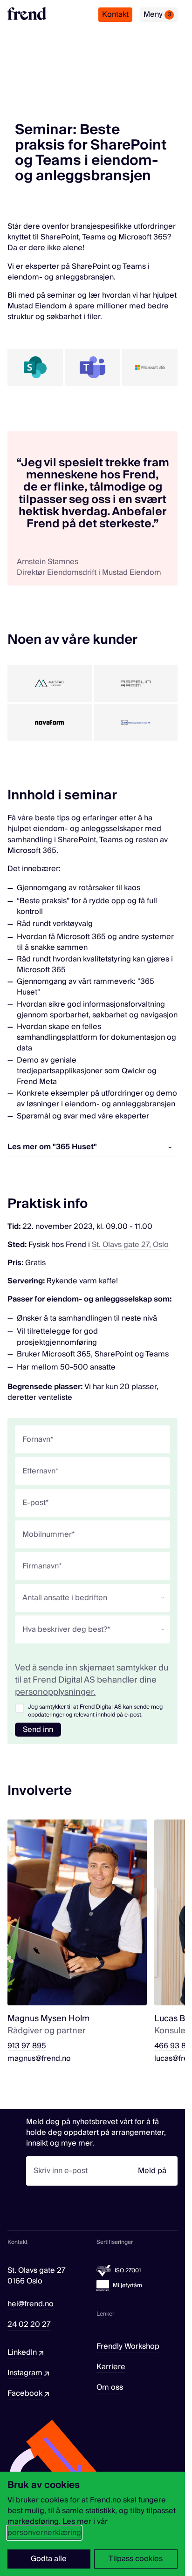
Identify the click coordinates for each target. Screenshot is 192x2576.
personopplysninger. (55, 1692)
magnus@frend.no (39, 2059)
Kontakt (115, 14)
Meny (157, 14)
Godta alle (49, 2559)
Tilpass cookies (136, 2559)
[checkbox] (20, 1708)
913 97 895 (27, 2046)
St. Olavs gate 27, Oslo (130, 1245)
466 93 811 (173, 2046)
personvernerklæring (44, 2533)
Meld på (152, 2171)
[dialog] (93, 2524)
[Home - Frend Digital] (27, 14)
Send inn (38, 1730)
